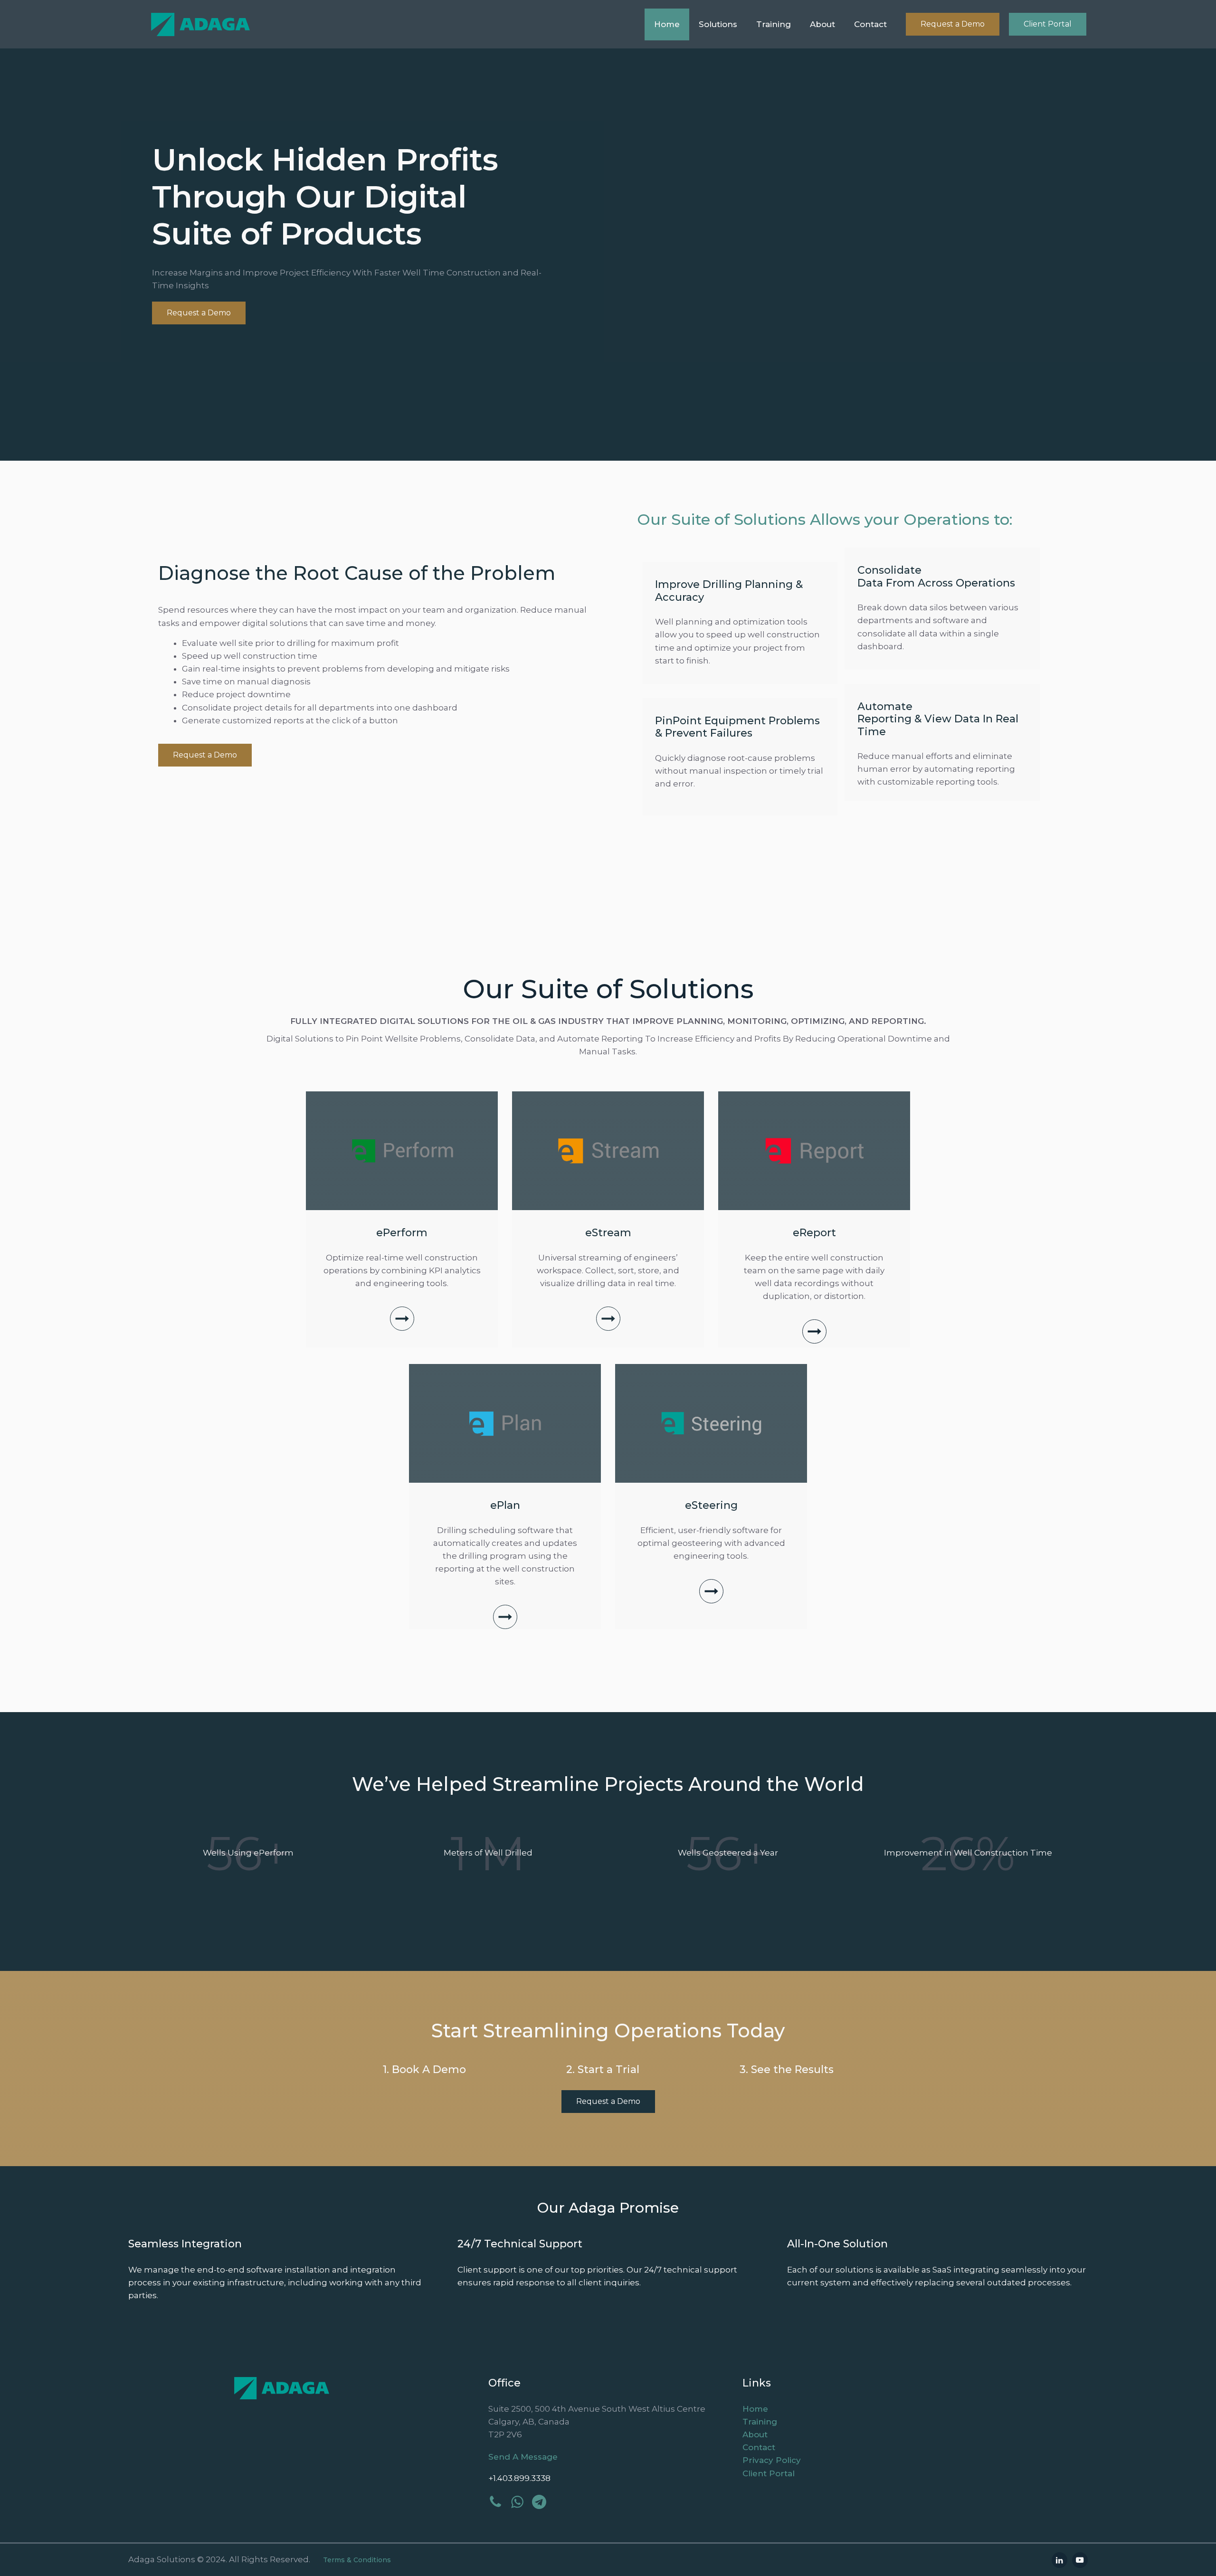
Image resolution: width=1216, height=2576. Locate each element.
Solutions (718, 24)
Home (667, 24)
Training (774, 24)
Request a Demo (953, 24)
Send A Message (523, 2457)
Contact (870, 24)
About (822, 24)
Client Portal (1048, 24)
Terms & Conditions (357, 2560)
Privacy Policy (772, 2460)
